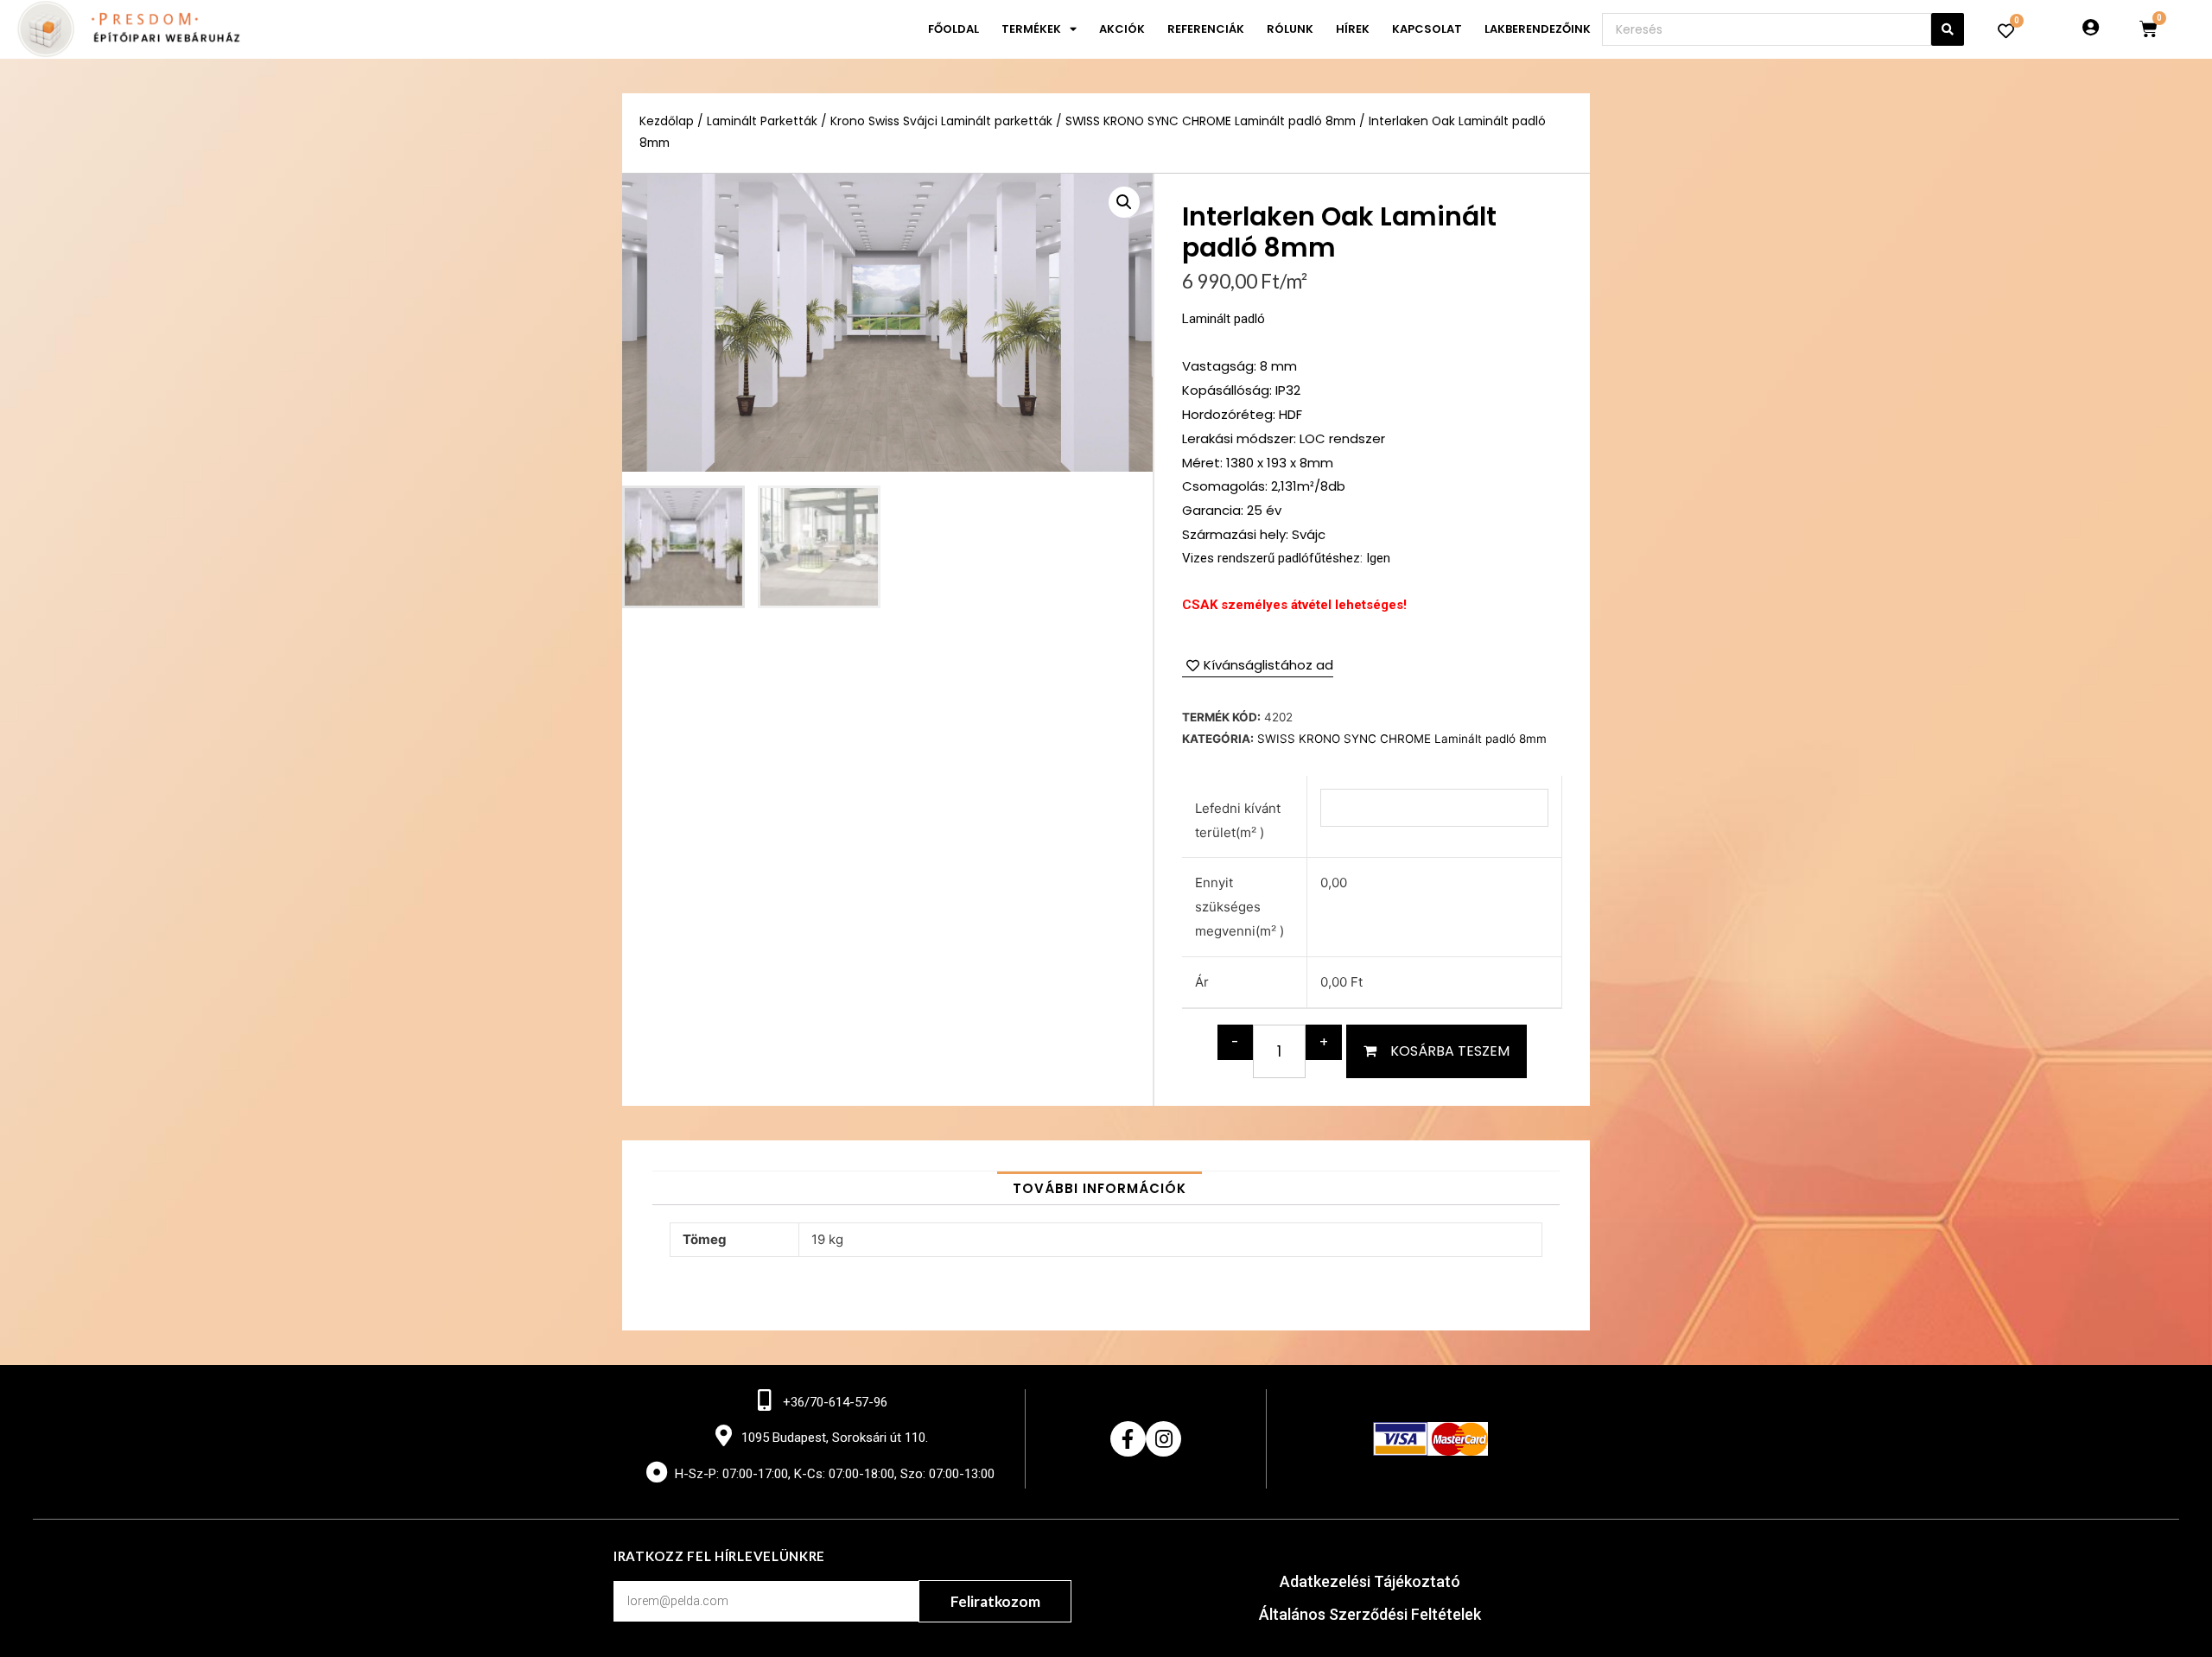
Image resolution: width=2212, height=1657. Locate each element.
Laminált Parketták (762, 121)
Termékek (1031, 29)
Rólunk (1290, 29)
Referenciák (1206, 29)
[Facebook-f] (1128, 1439)
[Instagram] (1163, 1439)
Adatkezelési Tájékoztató (1370, 1581)
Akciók (1122, 29)
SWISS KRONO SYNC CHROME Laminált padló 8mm (1211, 121)
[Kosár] (2148, 29)
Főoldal (953, 29)
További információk (1100, 1188)
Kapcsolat (1427, 29)
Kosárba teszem (1450, 1051)
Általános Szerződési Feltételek (1370, 1614)
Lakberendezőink (1538, 29)
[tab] (1100, 1188)
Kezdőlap (667, 121)
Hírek (1353, 29)
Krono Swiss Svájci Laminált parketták (941, 121)
